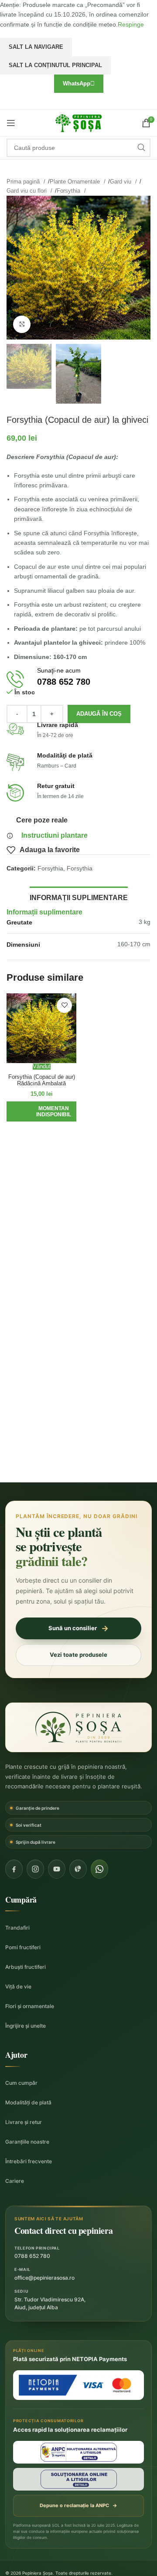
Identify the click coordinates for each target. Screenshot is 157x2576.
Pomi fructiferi (23, 1947)
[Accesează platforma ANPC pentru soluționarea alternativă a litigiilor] (78, 2452)
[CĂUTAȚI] (141, 148)
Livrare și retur (24, 2122)
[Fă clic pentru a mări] (22, 324)
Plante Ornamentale (76, 182)
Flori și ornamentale (30, 2006)
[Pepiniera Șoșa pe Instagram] (35, 1869)
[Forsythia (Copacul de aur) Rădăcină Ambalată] (41, 1028)
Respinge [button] (131, 24)
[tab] (79, 897)
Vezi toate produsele (78, 1655)
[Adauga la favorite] (64, 1005)
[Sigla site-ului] (78, 122)
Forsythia (69, 191)
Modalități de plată (28, 2102)
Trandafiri (17, 1928)
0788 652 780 (32, 2256)
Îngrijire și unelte (26, 2026)
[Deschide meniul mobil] (11, 123)
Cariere (15, 2181)
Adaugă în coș (99, 714)
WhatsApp (77, 83)
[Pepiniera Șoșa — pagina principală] (78, 1727)
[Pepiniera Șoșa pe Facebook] (14, 1869)
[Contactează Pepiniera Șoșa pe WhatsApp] (99, 1869)
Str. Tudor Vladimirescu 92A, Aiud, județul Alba (50, 2303)
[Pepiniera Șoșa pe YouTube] (57, 1869)
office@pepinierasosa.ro (44, 2278)
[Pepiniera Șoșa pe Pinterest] (78, 1869)
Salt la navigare (36, 47)
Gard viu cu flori (27, 191)
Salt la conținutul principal (55, 65)
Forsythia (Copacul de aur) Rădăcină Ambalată (42, 1080)
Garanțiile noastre (27, 2142)
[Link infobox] (78, 679)
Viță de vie (18, 1986)
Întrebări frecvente (29, 2161)
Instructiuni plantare (55, 835)
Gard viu (121, 182)
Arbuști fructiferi (26, 1967)
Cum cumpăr (21, 2083)
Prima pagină (24, 182)
